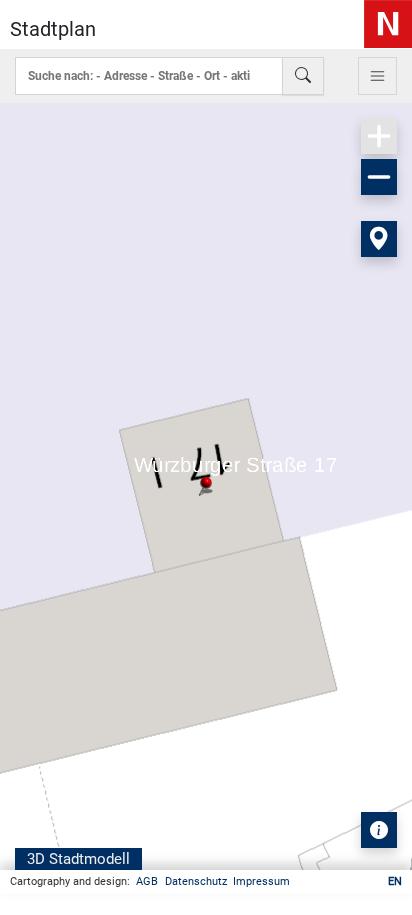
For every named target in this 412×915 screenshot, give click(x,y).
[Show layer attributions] (379, 830)
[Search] (303, 76)
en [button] (395, 881)
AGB (147, 881)
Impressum (261, 881)
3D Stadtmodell (78, 859)
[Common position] (379, 239)
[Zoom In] (379, 136)
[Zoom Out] (379, 177)
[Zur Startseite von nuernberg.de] (388, 24)
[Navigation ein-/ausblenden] (377, 76)
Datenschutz (196, 881)
